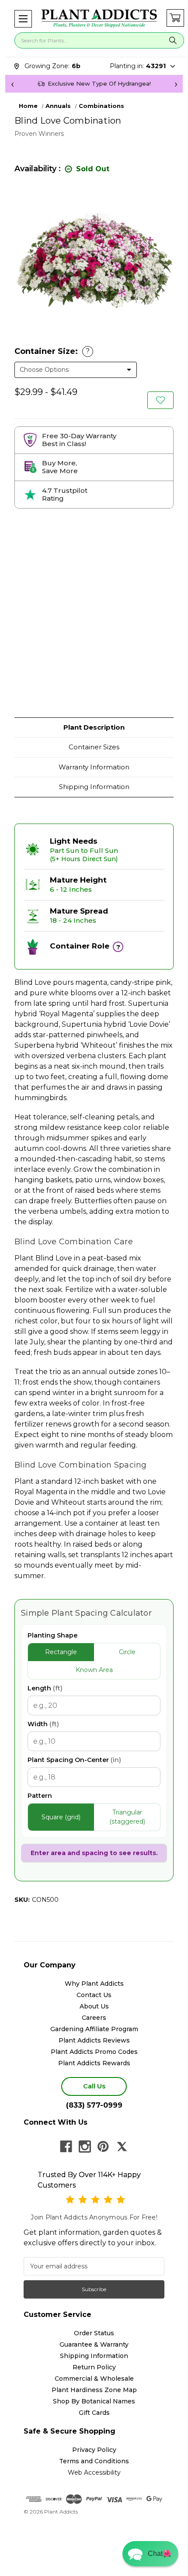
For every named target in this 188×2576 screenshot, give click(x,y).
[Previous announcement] (12, 84)
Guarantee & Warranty (94, 2344)
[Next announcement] (176, 84)
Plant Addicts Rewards (94, 2063)
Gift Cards (94, 2413)
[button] (23, 19)
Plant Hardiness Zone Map (94, 2390)
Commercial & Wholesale (94, 2379)
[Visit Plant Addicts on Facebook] (66, 2147)
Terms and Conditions (94, 2461)
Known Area (94, 1670)
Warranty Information (94, 767)
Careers (94, 2018)
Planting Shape (52, 1635)
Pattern (40, 1796)
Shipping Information (94, 787)
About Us (94, 2006)
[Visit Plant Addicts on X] (122, 2147)
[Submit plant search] (173, 40)
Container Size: (52, 351)
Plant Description (94, 727)
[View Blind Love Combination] (160, 400)
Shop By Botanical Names (94, 2401)
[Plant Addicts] (99, 19)
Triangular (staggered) (127, 1817)
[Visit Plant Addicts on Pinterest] (103, 2147)
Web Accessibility (94, 2472)
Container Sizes (94, 747)
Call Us (94, 2086)
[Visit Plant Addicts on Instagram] (85, 2147)
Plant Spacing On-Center (74, 1760)
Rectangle (61, 1652)
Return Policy (94, 2367)
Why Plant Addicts (94, 1984)
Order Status (94, 2333)
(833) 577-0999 (94, 2105)
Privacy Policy (94, 2450)
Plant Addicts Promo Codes (94, 2052)
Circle (127, 1652)
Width (43, 1724)
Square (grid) (61, 1817)
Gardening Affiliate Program (94, 2029)
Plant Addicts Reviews (94, 2040)
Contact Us (94, 1995)
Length (45, 1688)
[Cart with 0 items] (175, 18)
